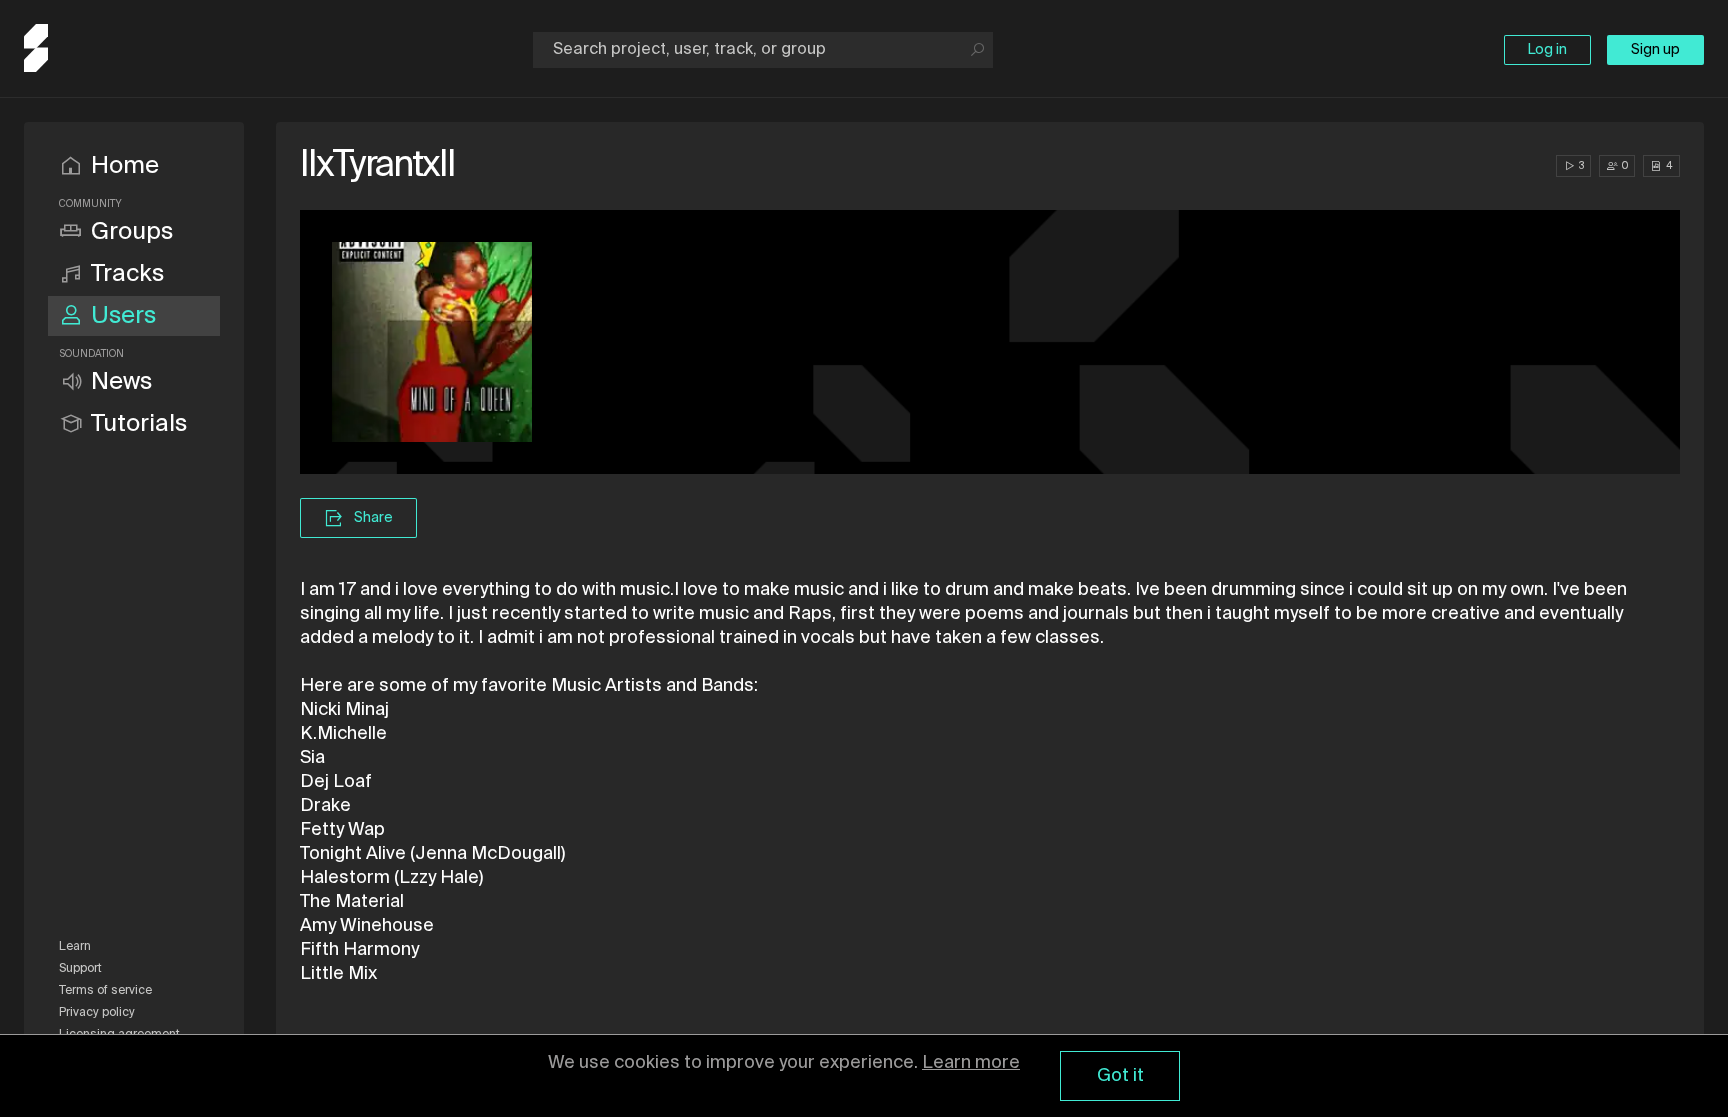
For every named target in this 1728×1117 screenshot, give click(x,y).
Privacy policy (97, 1013)
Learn (75, 947)
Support (80, 969)
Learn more (971, 1063)
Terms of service (105, 991)
